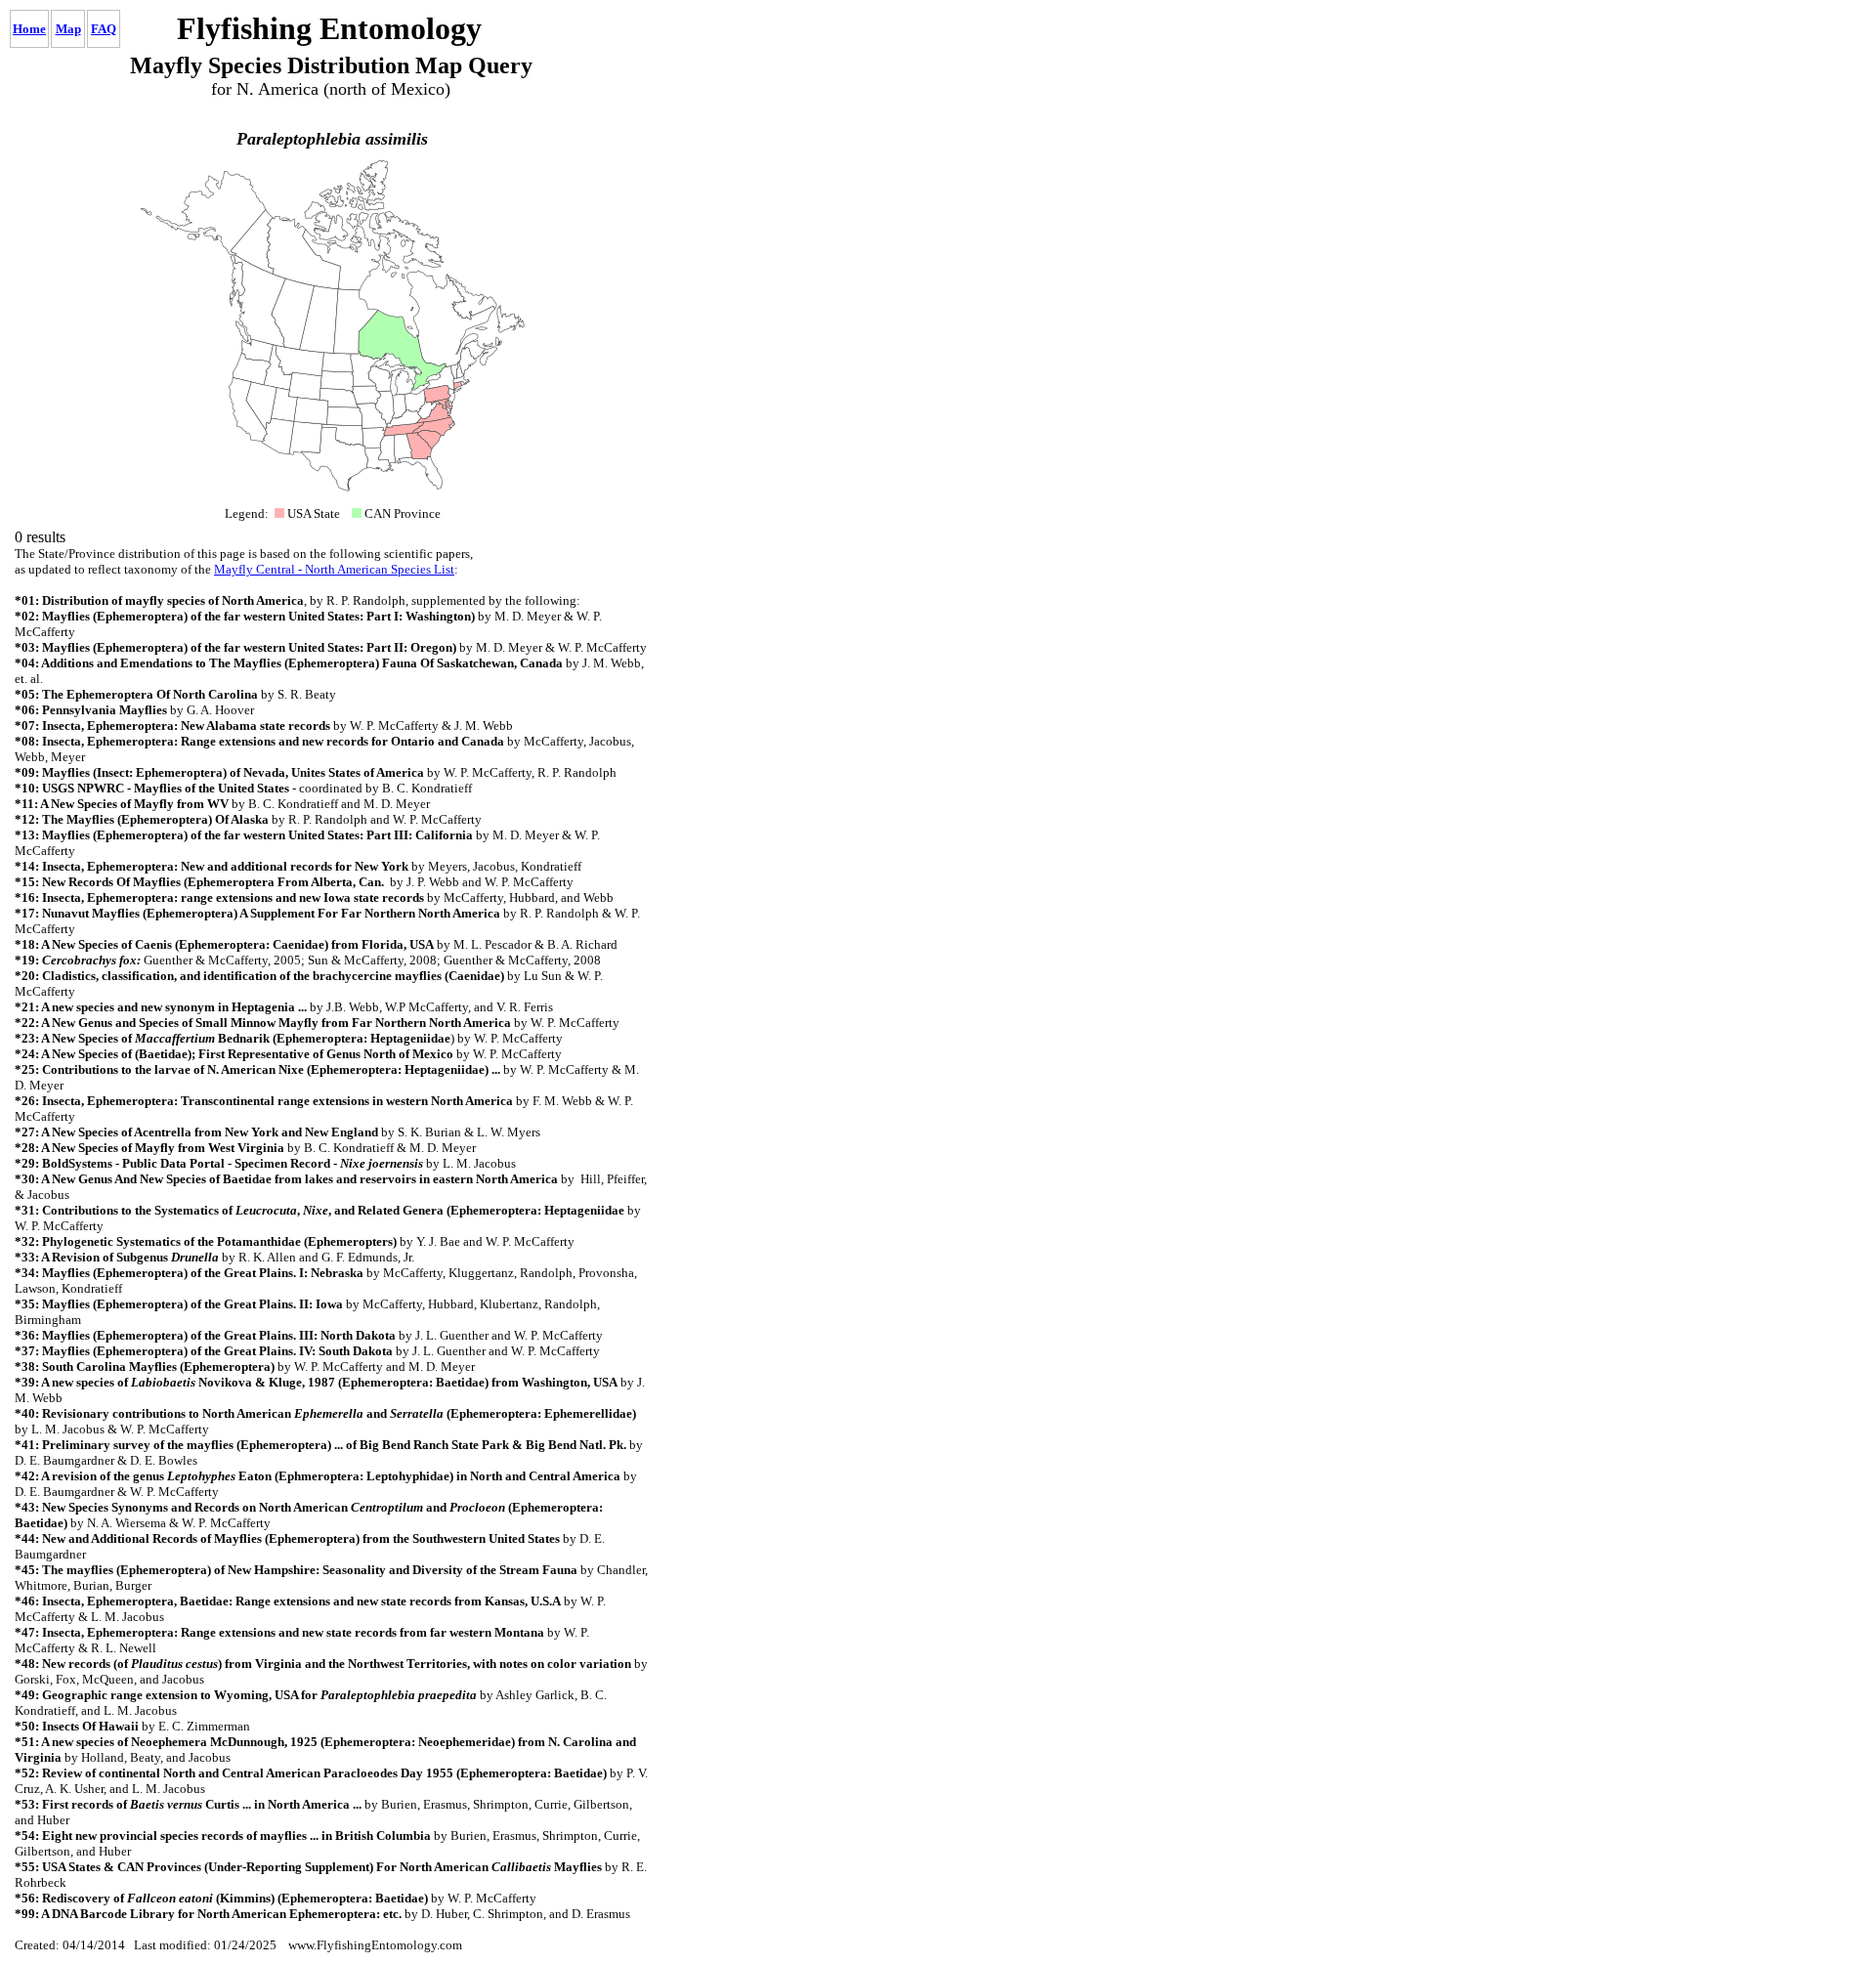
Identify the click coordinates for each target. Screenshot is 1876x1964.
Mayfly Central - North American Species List (334, 569)
